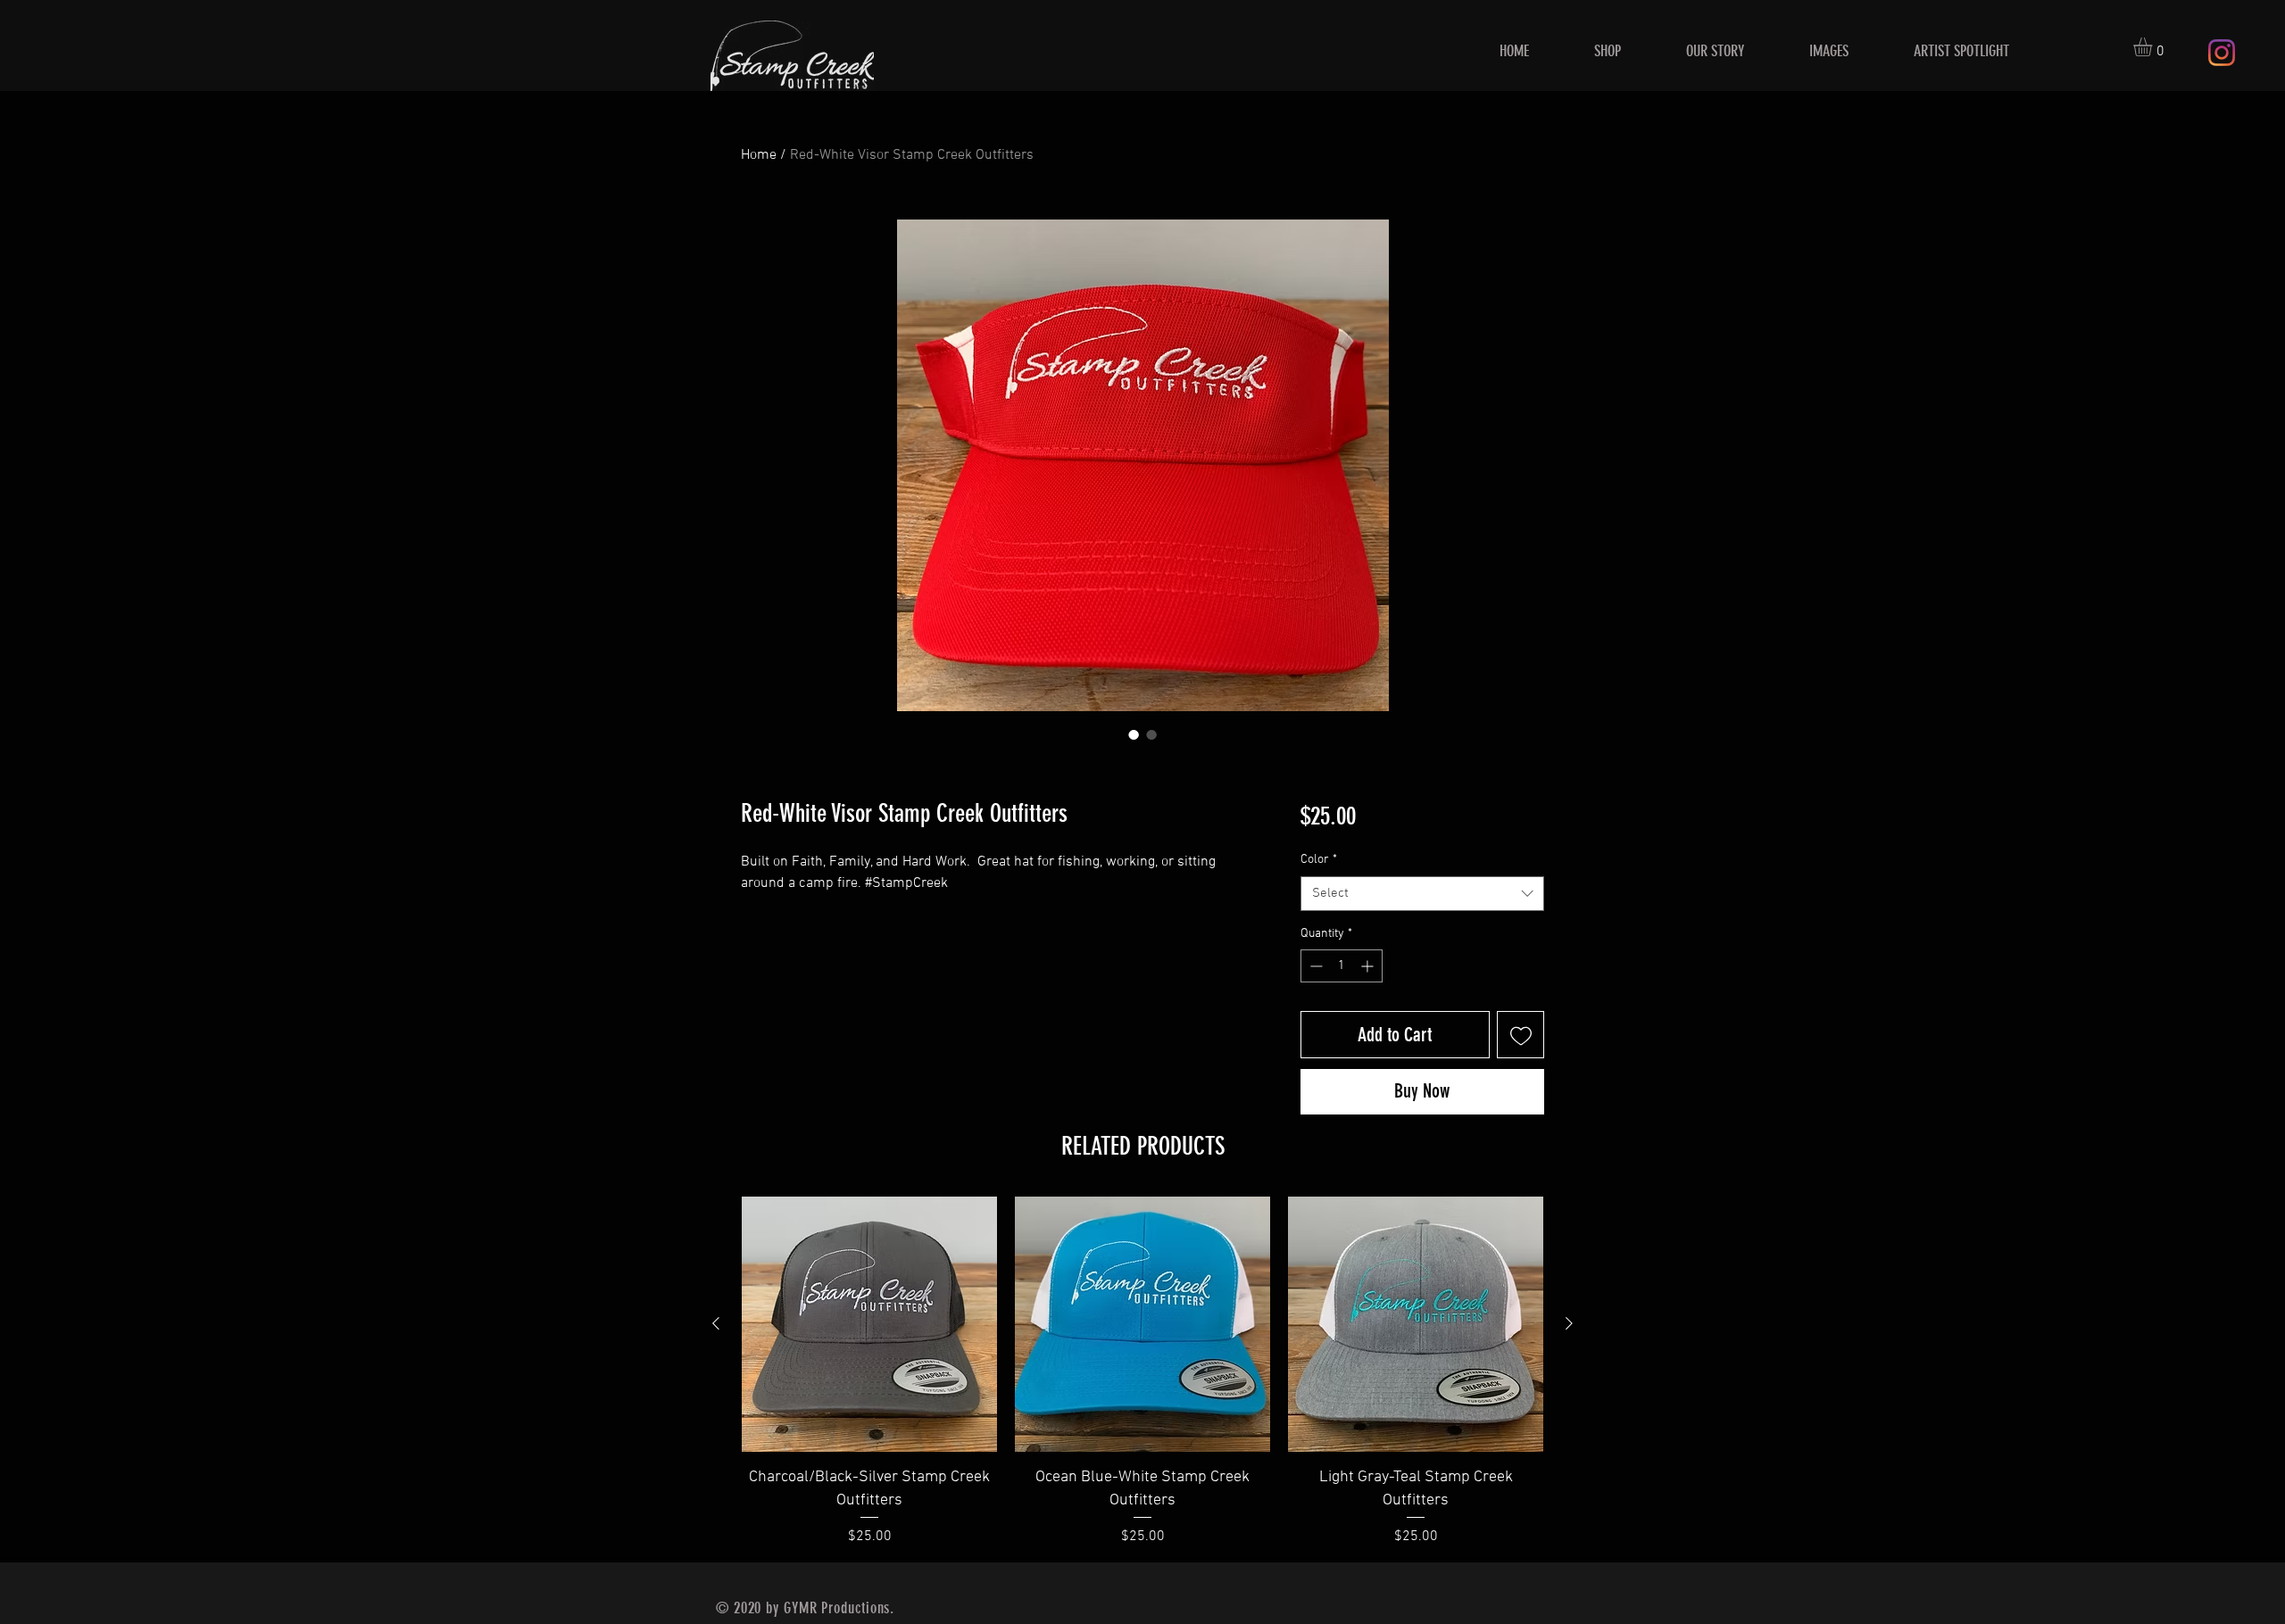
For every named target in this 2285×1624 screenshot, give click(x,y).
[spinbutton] (1342, 966)
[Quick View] (869, 1324)
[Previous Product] (716, 1323)
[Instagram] (2222, 53)
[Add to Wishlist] (1521, 1035)
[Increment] (1369, 966)
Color (1319, 860)
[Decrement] (1314, 966)
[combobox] (1422, 894)
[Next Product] (1569, 1323)
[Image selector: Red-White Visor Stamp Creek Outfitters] (1134, 734)
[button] (2154, 47)
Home (759, 155)
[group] (1142, 1371)
